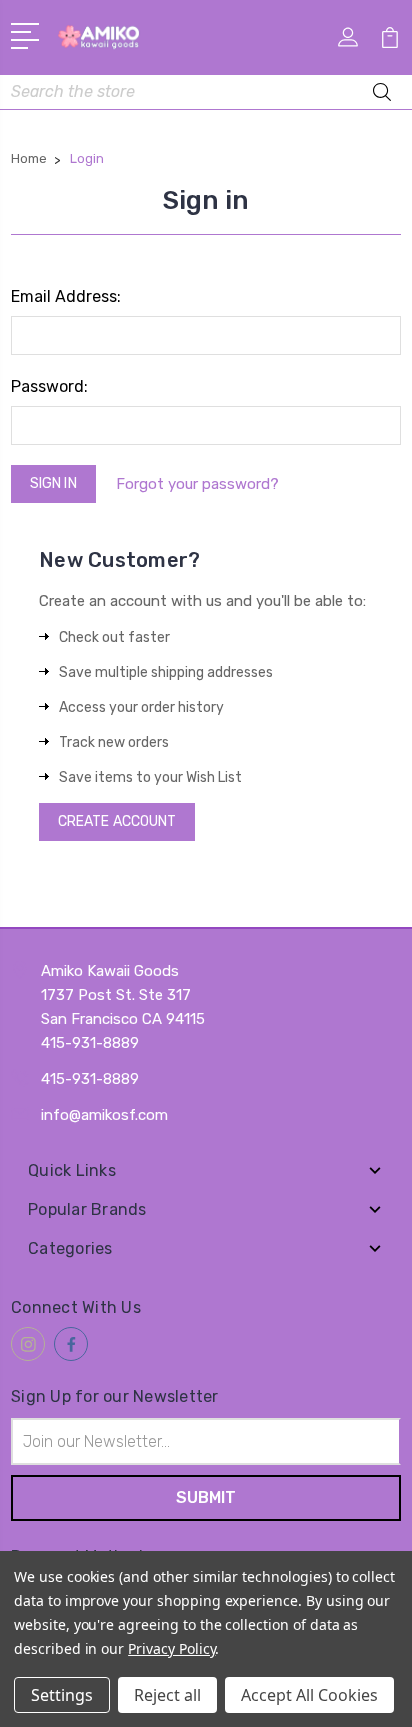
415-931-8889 (90, 1079)
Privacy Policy (171, 1648)
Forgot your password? (197, 484)
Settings (62, 1695)
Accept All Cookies (309, 1695)
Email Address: (66, 296)
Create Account (117, 821)
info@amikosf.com (104, 1115)
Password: (49, 386)
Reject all (167, 1695)
